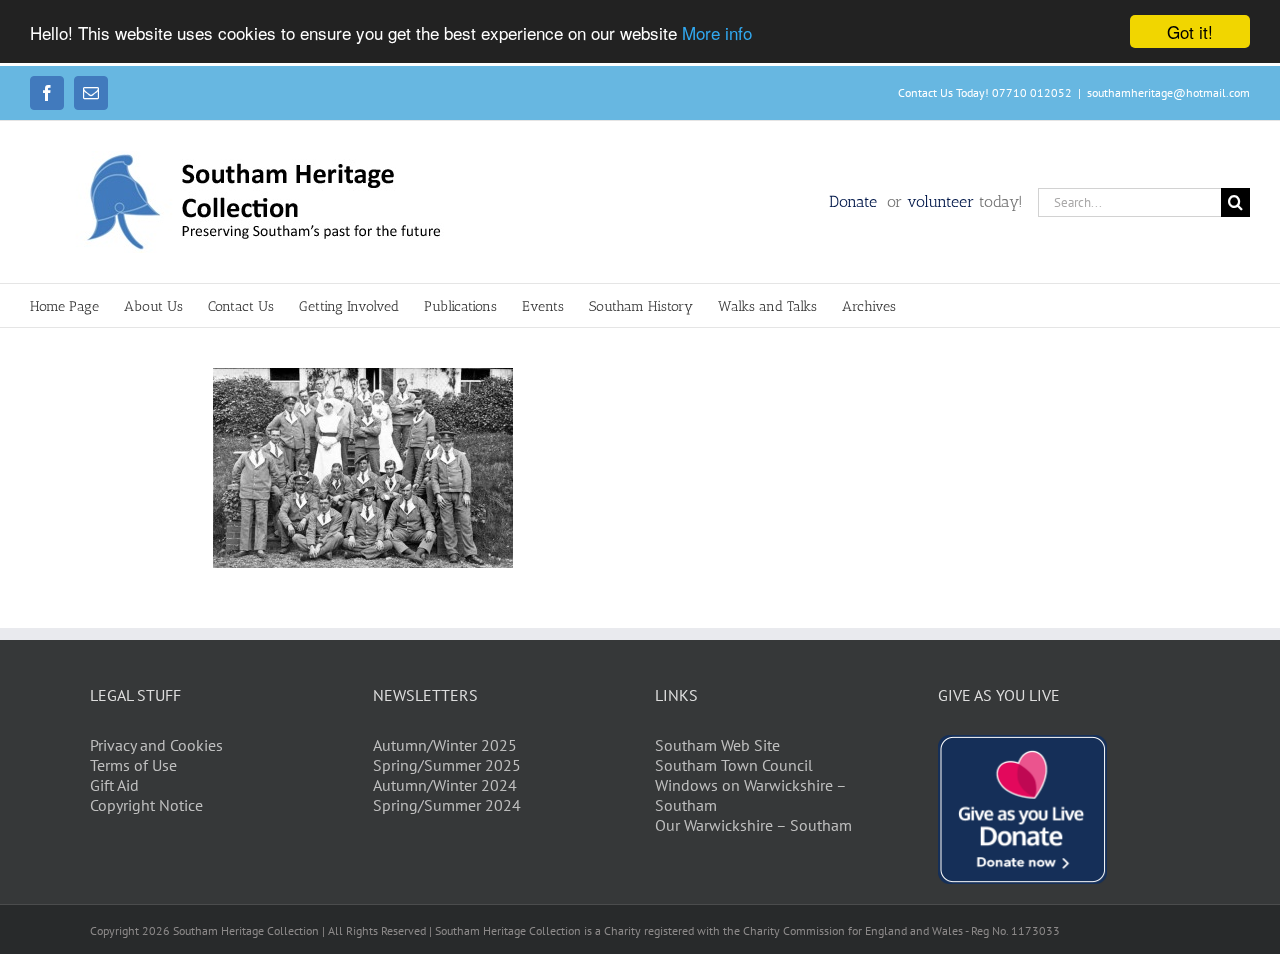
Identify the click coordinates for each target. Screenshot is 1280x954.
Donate (855, 201)
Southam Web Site (717, 745)
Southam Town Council (734, 765)
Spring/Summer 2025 (447, 765)
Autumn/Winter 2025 (445, 745)
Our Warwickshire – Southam (753, 825)
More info (717, 32)
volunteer (940, 201)
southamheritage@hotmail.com (1168, 92)
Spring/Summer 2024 (447, 805)
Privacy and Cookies (156, 745)
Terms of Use (133, 765)
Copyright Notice (146, 805)
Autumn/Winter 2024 (445, 785)
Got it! (1190, 31)
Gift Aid (114, 785)
